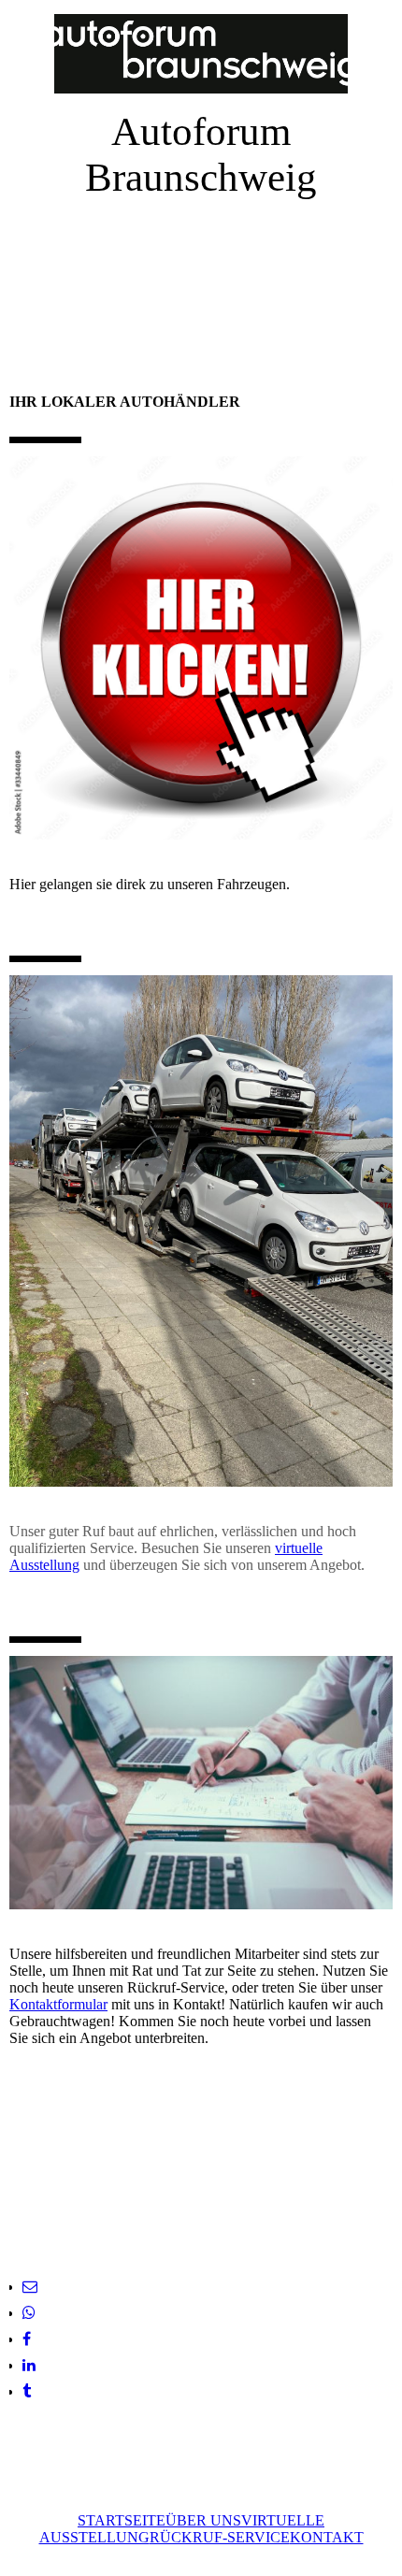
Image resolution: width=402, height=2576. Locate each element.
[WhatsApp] (29, 2313)
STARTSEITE (122, 2520)
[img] (201, 54)
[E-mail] (30, 2287)
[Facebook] (27, 2339)
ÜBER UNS (203, 2520)
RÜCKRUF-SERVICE (220, 2537)
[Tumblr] (27, 2391)
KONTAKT (327, 2537)
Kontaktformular (58, 2004)
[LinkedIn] (29, 2365)
